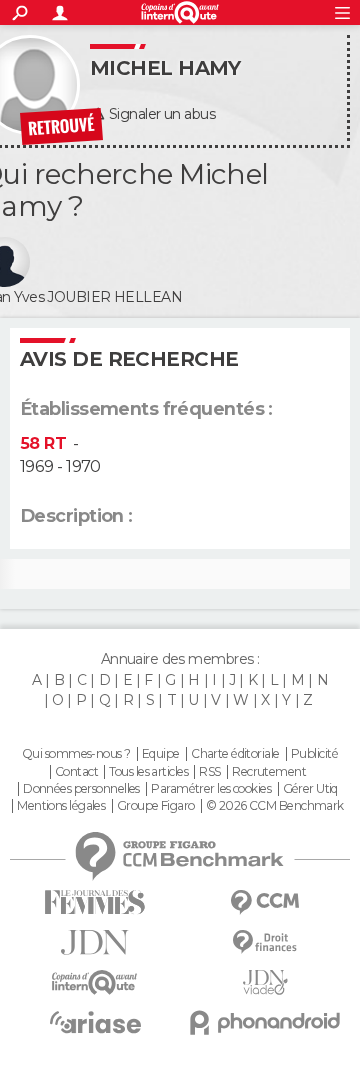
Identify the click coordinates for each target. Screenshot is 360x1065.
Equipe (161, 754)
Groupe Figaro (156, 806)
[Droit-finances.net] (265, 942)
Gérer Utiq (310, 789)
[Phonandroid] (265, 1022)
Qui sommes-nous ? (76, 754)
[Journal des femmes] (95, 902)
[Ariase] (95, 1022)
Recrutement (269, 772)
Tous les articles (148, 772)
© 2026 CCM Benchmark (275, 806)
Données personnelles (81, 789)
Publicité (314, 754)
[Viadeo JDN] (265, 982)
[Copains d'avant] (95, 982)
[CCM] (265, 902)
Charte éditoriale (235, 754)
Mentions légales (61, 806)
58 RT (43, 443)
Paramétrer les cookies (211, 789)
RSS (209, 772)
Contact (76, 772)
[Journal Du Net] (95, 942)
